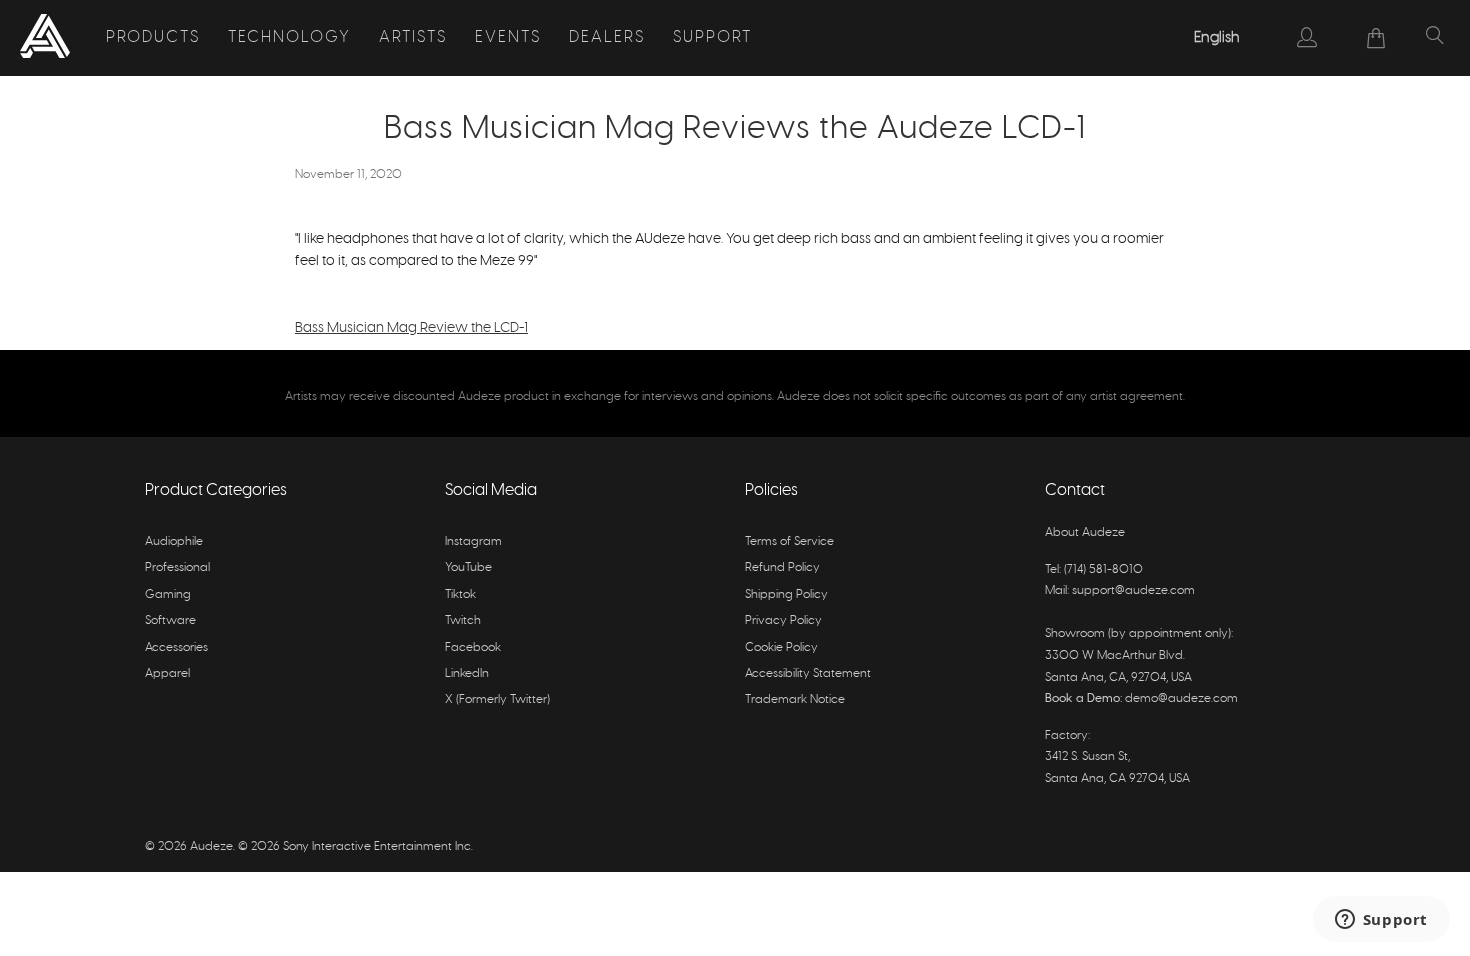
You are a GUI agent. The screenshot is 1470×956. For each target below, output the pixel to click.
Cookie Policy (781, 647)
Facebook (473, 647)
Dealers (607, 37)
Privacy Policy (783, 620)
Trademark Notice (795, 699)
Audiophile (174, 541)
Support (712, 37)
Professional (177, 567)
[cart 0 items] (1376, 38)
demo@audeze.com (1181, 698)
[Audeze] (45, 38)
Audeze (211, 846)
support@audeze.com (1133, 590)
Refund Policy (782, 567)
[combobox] (1218, 38)
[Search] (1435, 38)
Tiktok (460, 594)
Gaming (168, 594)
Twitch (463, 620)
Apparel (167, 673)
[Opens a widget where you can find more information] (1381, 921)
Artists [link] (413, 37)
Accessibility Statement (808, 673)
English (1217, 37)
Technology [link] (289, 37)
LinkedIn (467, 673)
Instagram (473, 541)
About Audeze (1085, 532)
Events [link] (508, 37)
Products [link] (153, 37)
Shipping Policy (786, 594)
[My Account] (1307, 37)
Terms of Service (789, 541)
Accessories (176, 647)
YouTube (468, 567)
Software (170, 620)
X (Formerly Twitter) (497, 699)
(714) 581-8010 (1103, 569)
